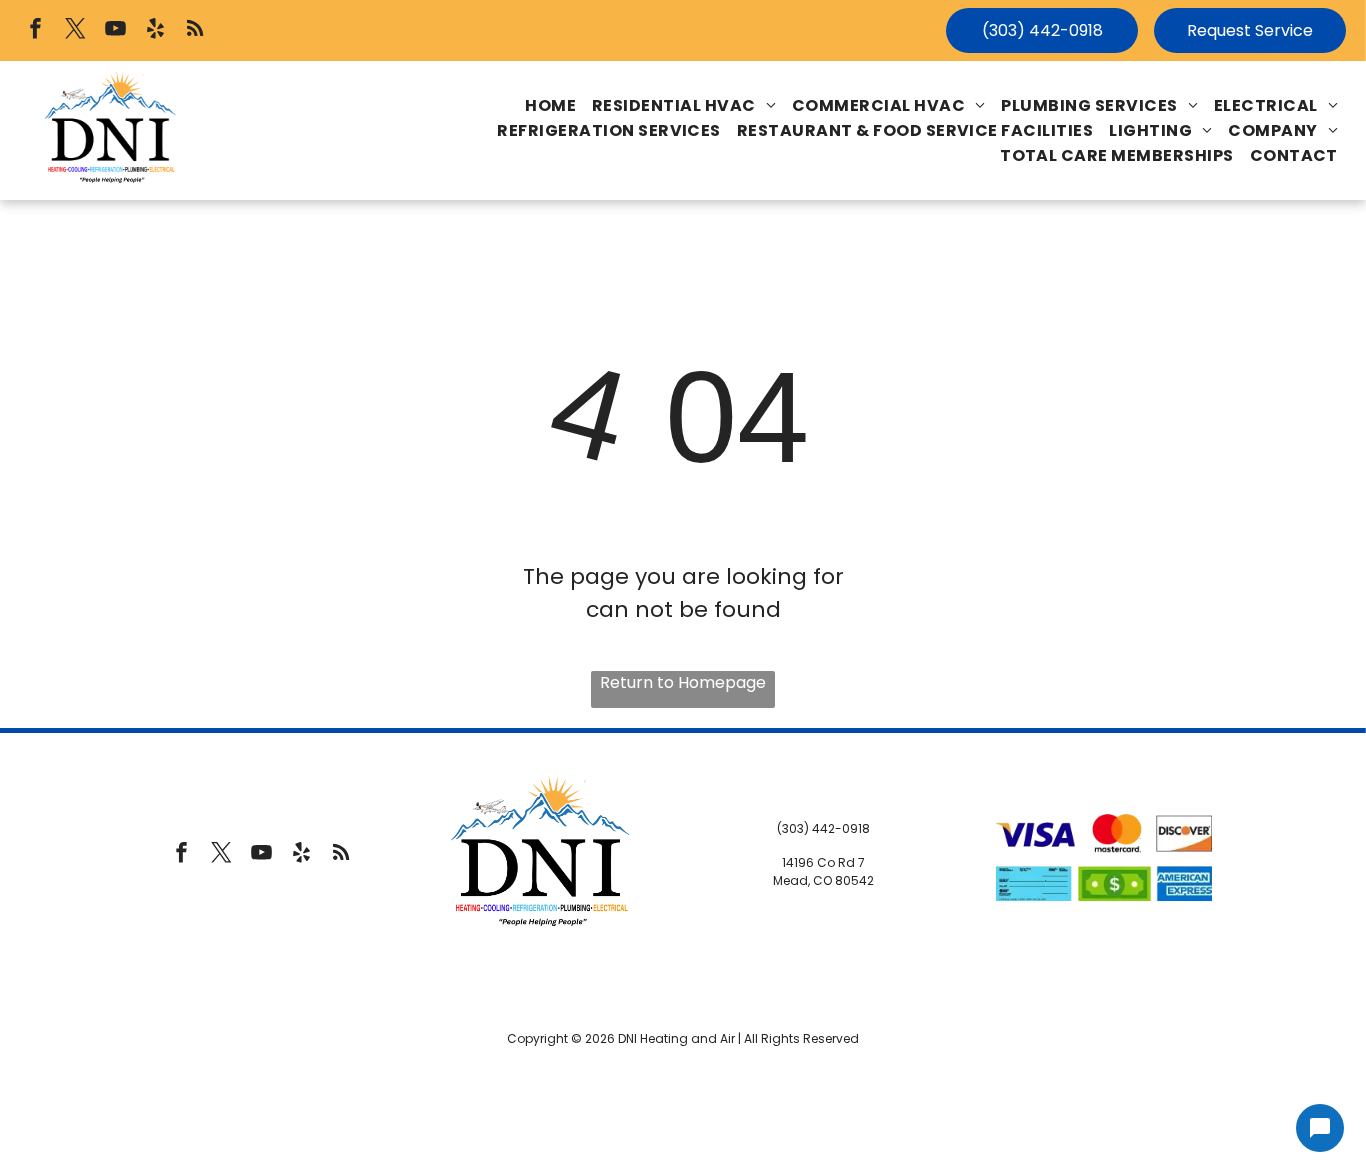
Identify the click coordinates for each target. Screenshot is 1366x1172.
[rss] (195, 31)
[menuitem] (550, 105)
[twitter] (75, 31)
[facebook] (35, 31)
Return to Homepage (683, 682)
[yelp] (155, 31)
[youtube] (115, 31)
